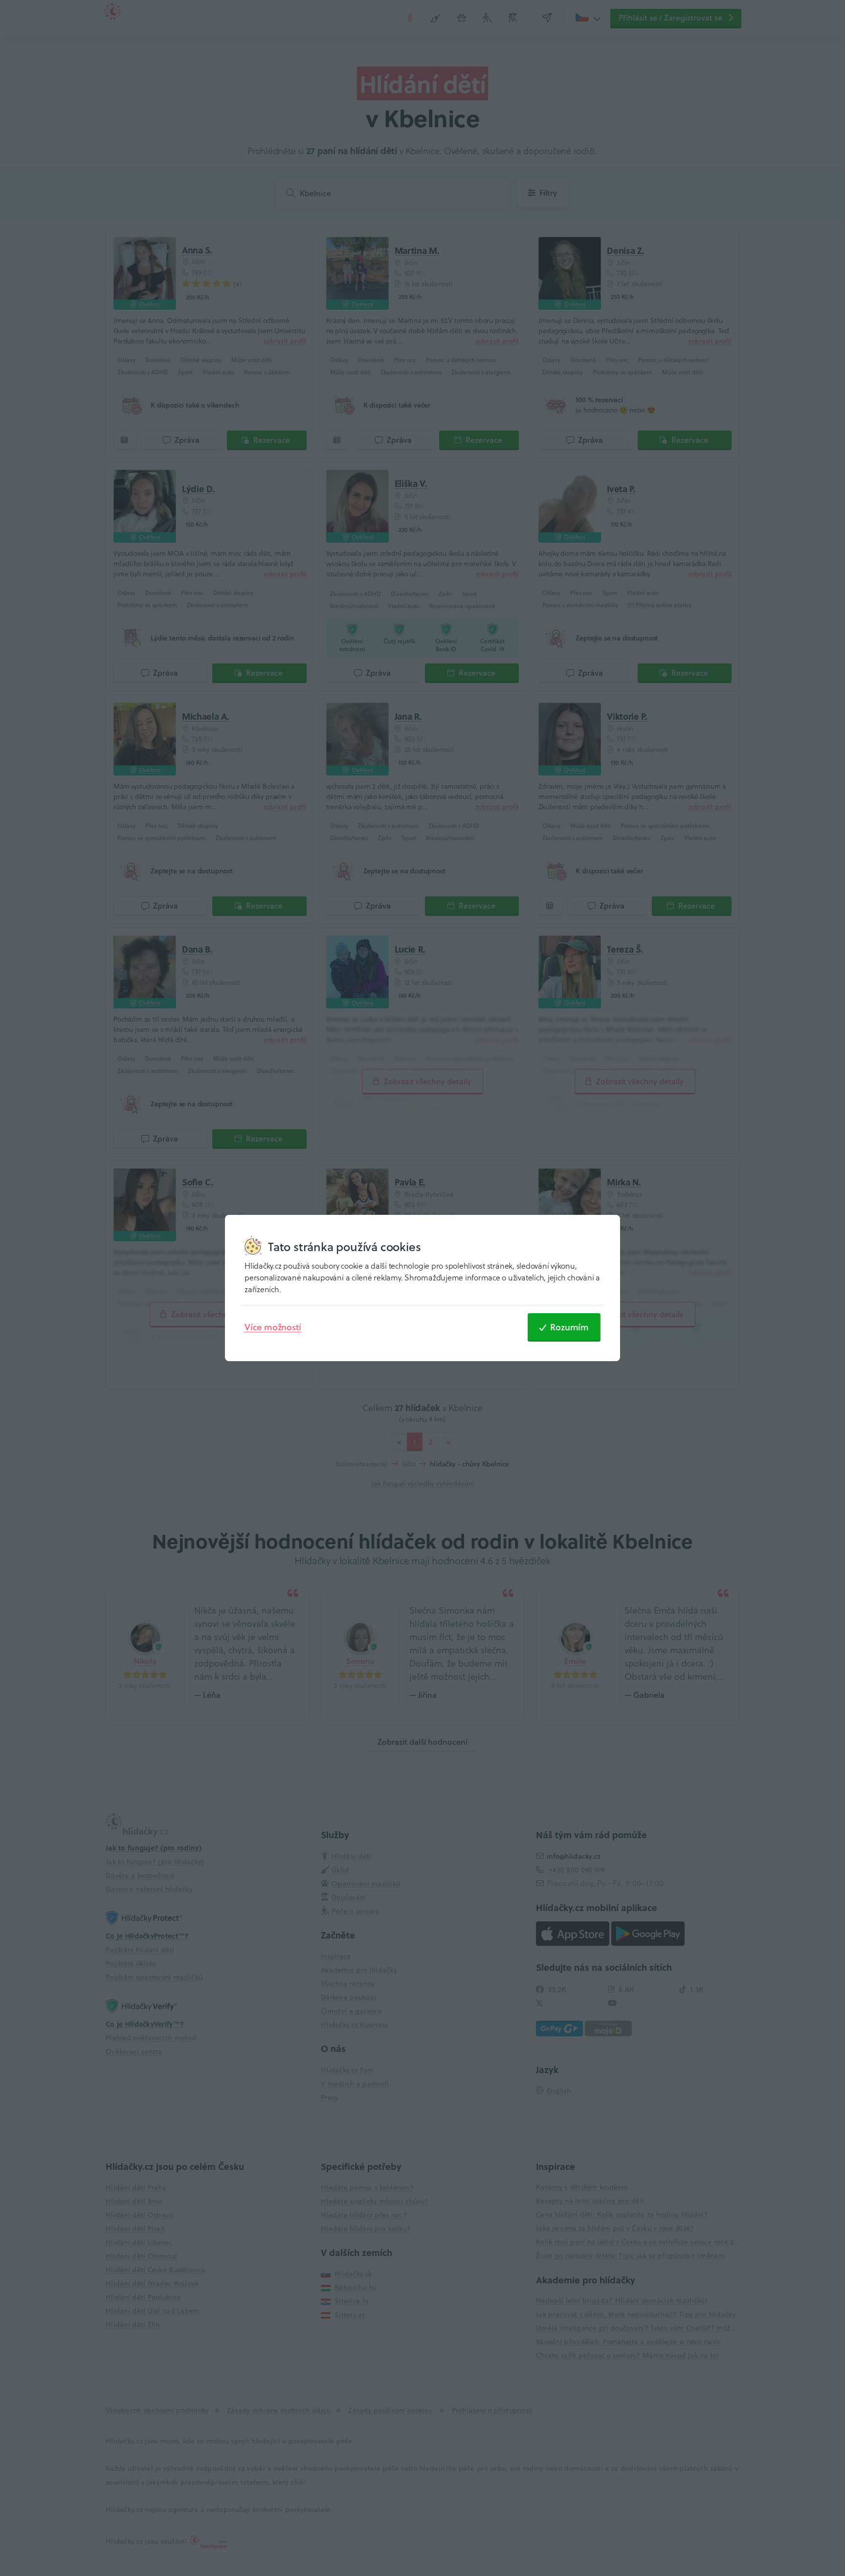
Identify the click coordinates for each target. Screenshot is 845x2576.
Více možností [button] (273, 1327)
